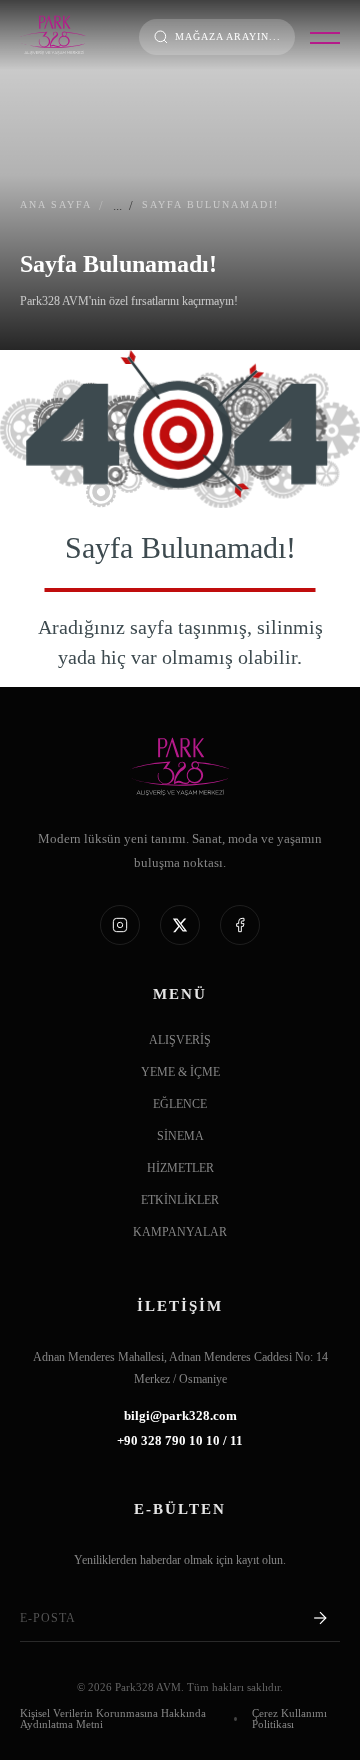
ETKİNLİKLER (180, 1200)
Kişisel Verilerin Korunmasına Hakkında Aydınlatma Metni (113, 1719)
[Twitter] (180, 925)
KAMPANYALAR (180, 1232)
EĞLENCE (180, 1104)
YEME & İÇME (180, 1072)
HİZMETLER (180, 1168)
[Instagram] (120, 925)
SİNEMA (180, 1136)
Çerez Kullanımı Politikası (289, 1719)
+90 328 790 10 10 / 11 (180, 1441)
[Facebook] (240, 925)
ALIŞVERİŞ (180, 1040)
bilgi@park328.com (180, 1416)
